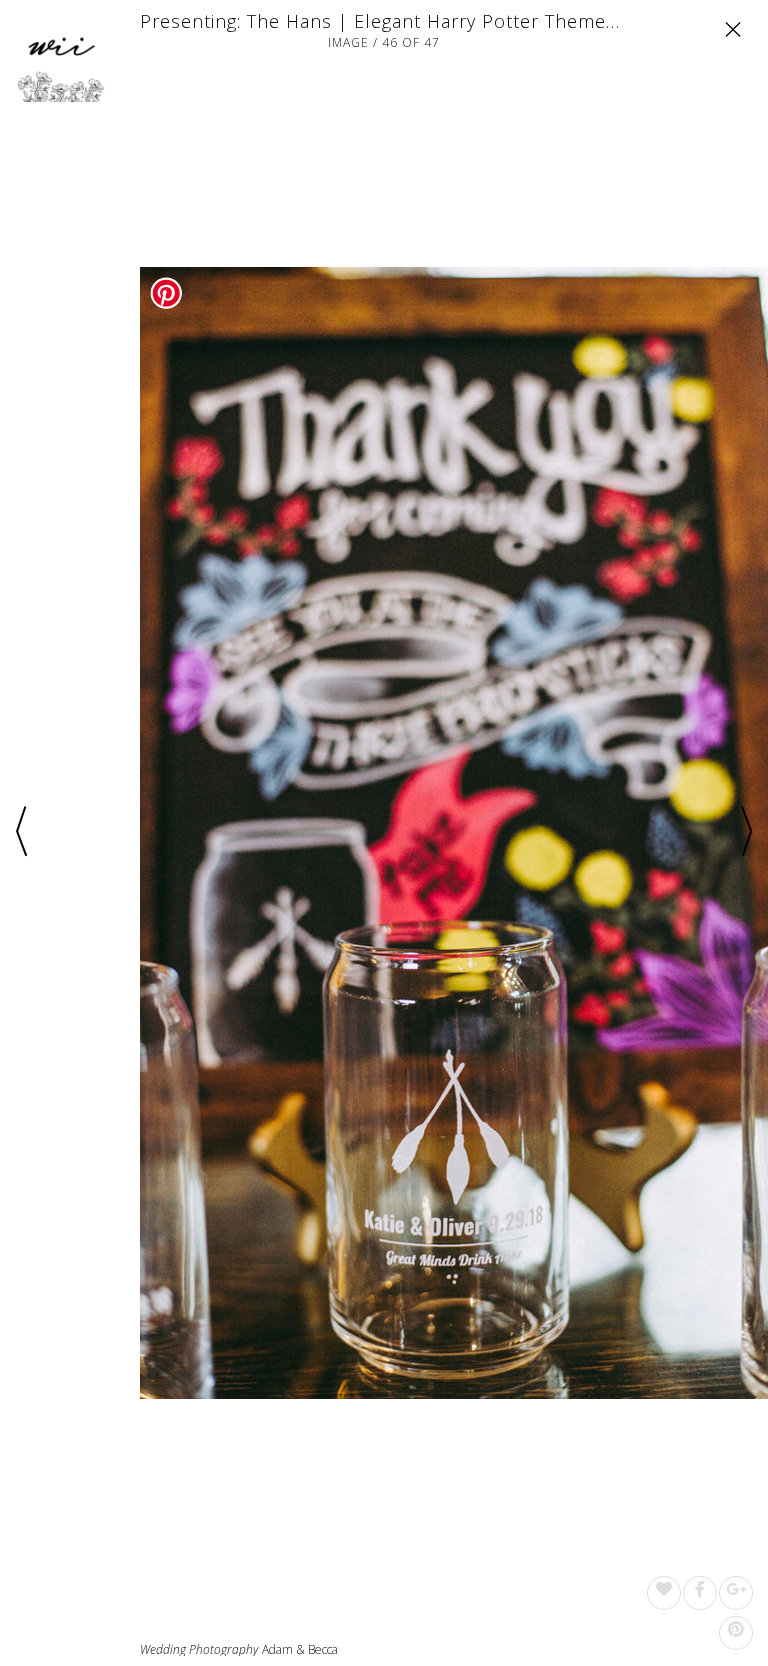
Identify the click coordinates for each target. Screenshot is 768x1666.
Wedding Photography (199, 1650)
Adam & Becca (300, 1649)
